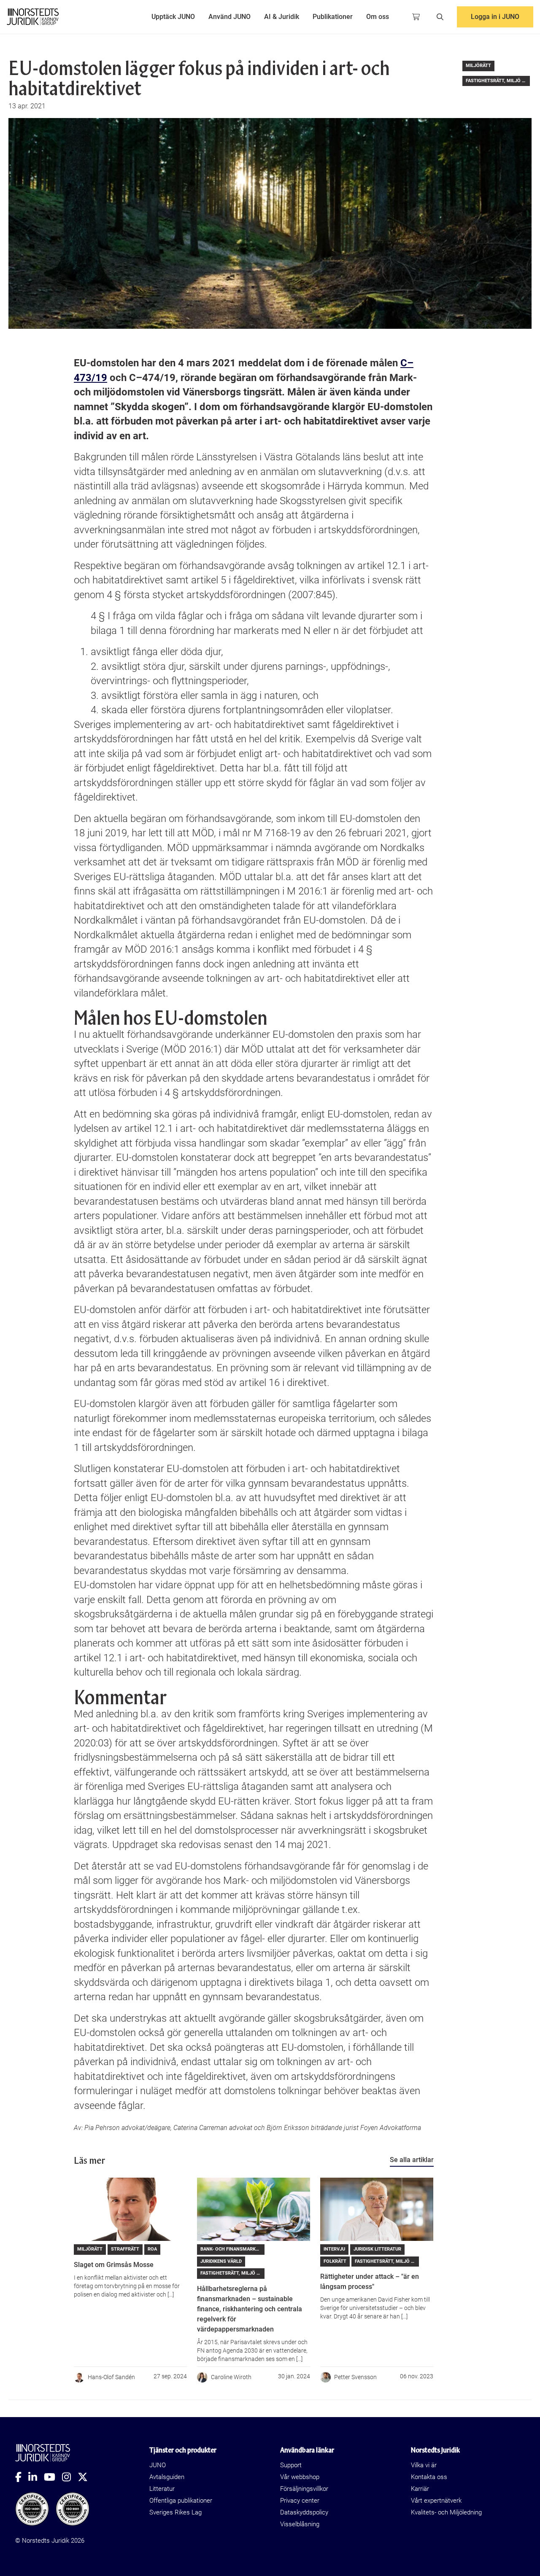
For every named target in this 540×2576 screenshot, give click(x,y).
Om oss (378, 17)
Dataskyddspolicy (304, 2512)
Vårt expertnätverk (436, 2501)
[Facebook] (22, 2477)
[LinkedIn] (36, 2477)
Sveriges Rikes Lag (175, 2512)
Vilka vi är (424, 2465)
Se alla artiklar (412, 2160)
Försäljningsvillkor (304, 2489)
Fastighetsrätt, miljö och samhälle (498, 81)
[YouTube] (53, 2477)
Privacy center (300, 2501)
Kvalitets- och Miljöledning (446, 2512)
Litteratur (162, 2489)
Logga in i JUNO (495, 17)
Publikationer (333, 17)
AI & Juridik (282, 17)
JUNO (158, 2465)
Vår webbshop (300, 2477)
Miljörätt (478, 66)
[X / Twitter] (86, 2477)
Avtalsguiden (167, 2477)
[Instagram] (70, 2477)
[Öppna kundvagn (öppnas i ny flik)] (416, 17)
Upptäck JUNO (173, 17)
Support (291, 2465)
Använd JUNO (229, 17)
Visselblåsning (300, 2524)
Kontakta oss (429, 2477)
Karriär (420, 2489)
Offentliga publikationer (181, 2501)
